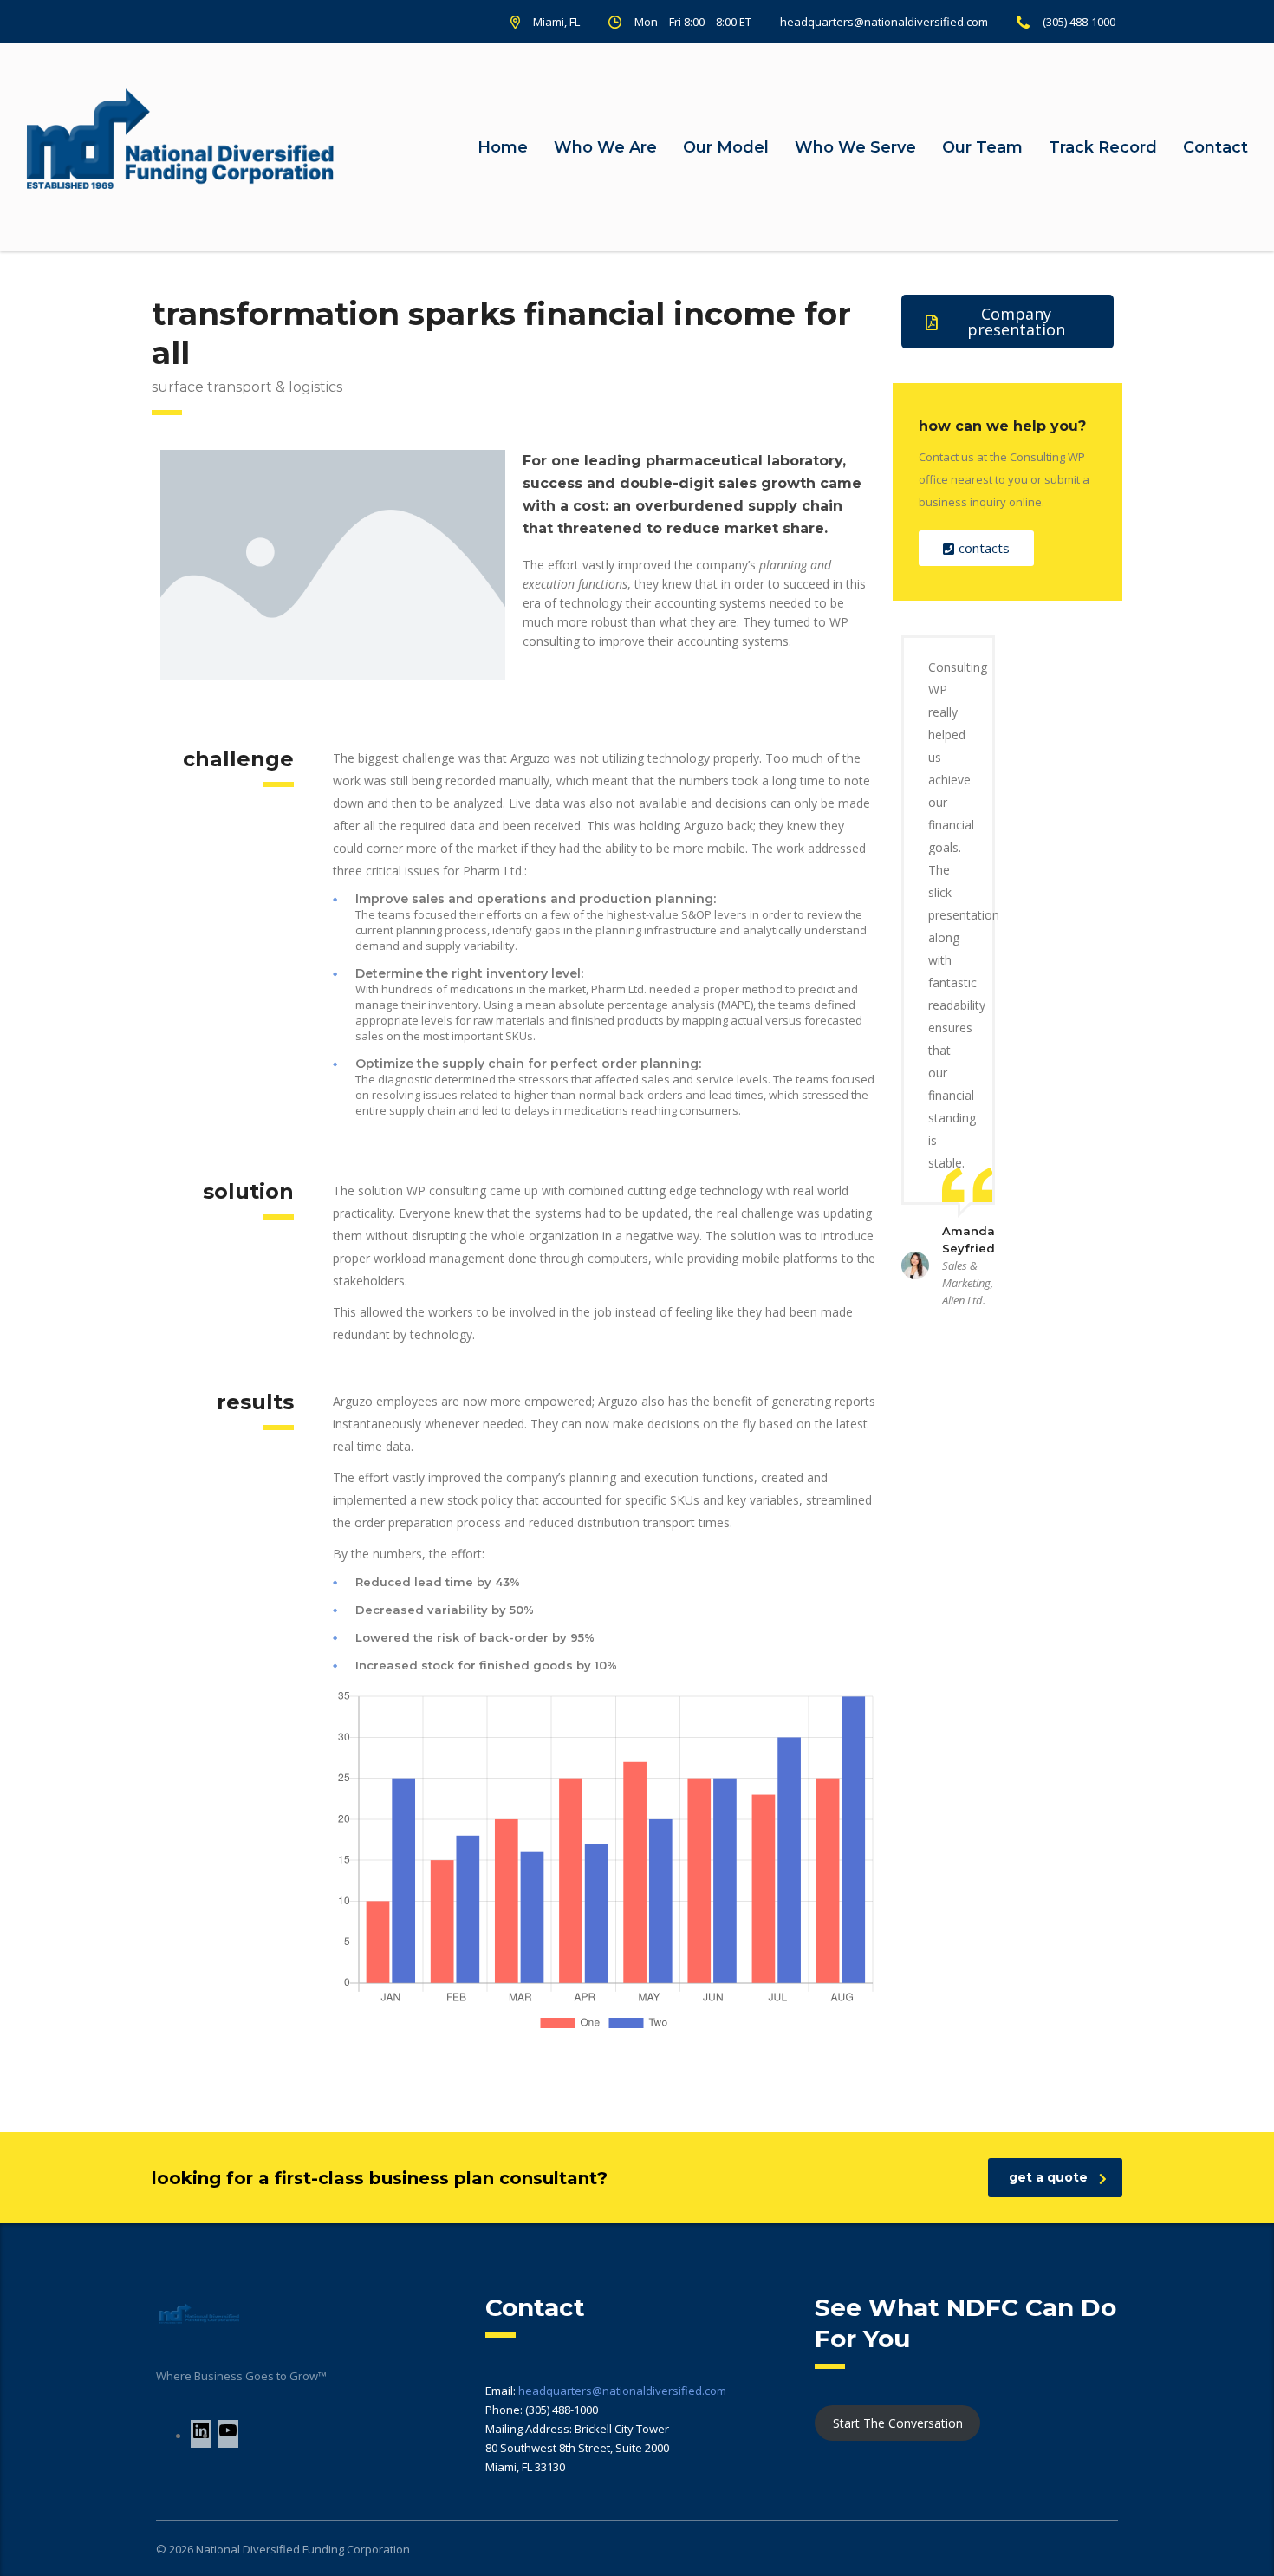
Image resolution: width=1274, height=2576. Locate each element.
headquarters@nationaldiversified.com (622, 2391)
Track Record (1103, 147)
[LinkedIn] (201, 2436)
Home (503, 147)
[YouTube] (228, 2436)
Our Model (726, 147)
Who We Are (605, 147)
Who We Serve (855, 147)
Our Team (982, 147)
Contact (1215, 147)
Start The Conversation (898, 2423)
